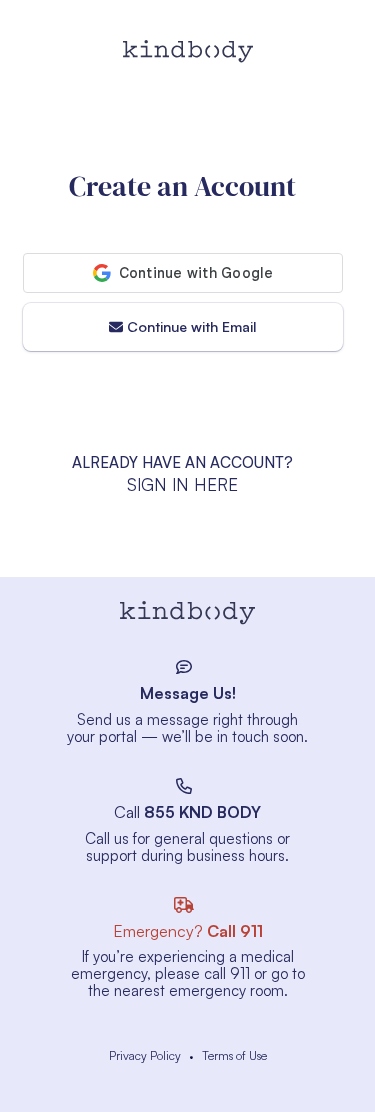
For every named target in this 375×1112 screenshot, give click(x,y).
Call (187, 812)
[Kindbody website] (188, 51)
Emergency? (188, 931)
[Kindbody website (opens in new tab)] (188, 614)
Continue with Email (191, 326)
